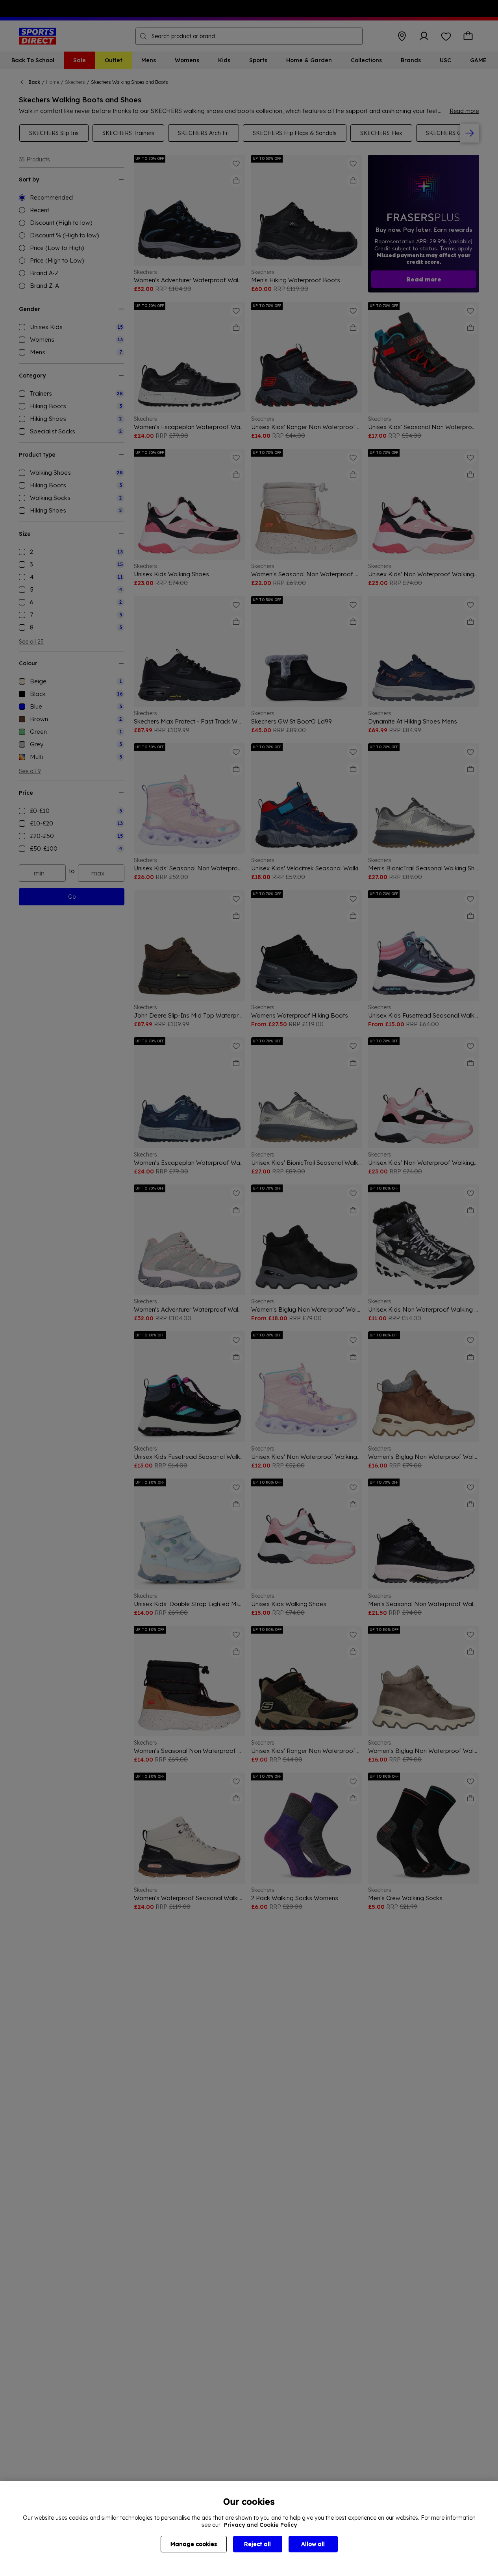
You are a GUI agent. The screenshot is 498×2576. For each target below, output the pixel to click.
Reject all (257, 2544)
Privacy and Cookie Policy (260, 2525)
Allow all (313, 2544)
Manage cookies (194, 2544)
